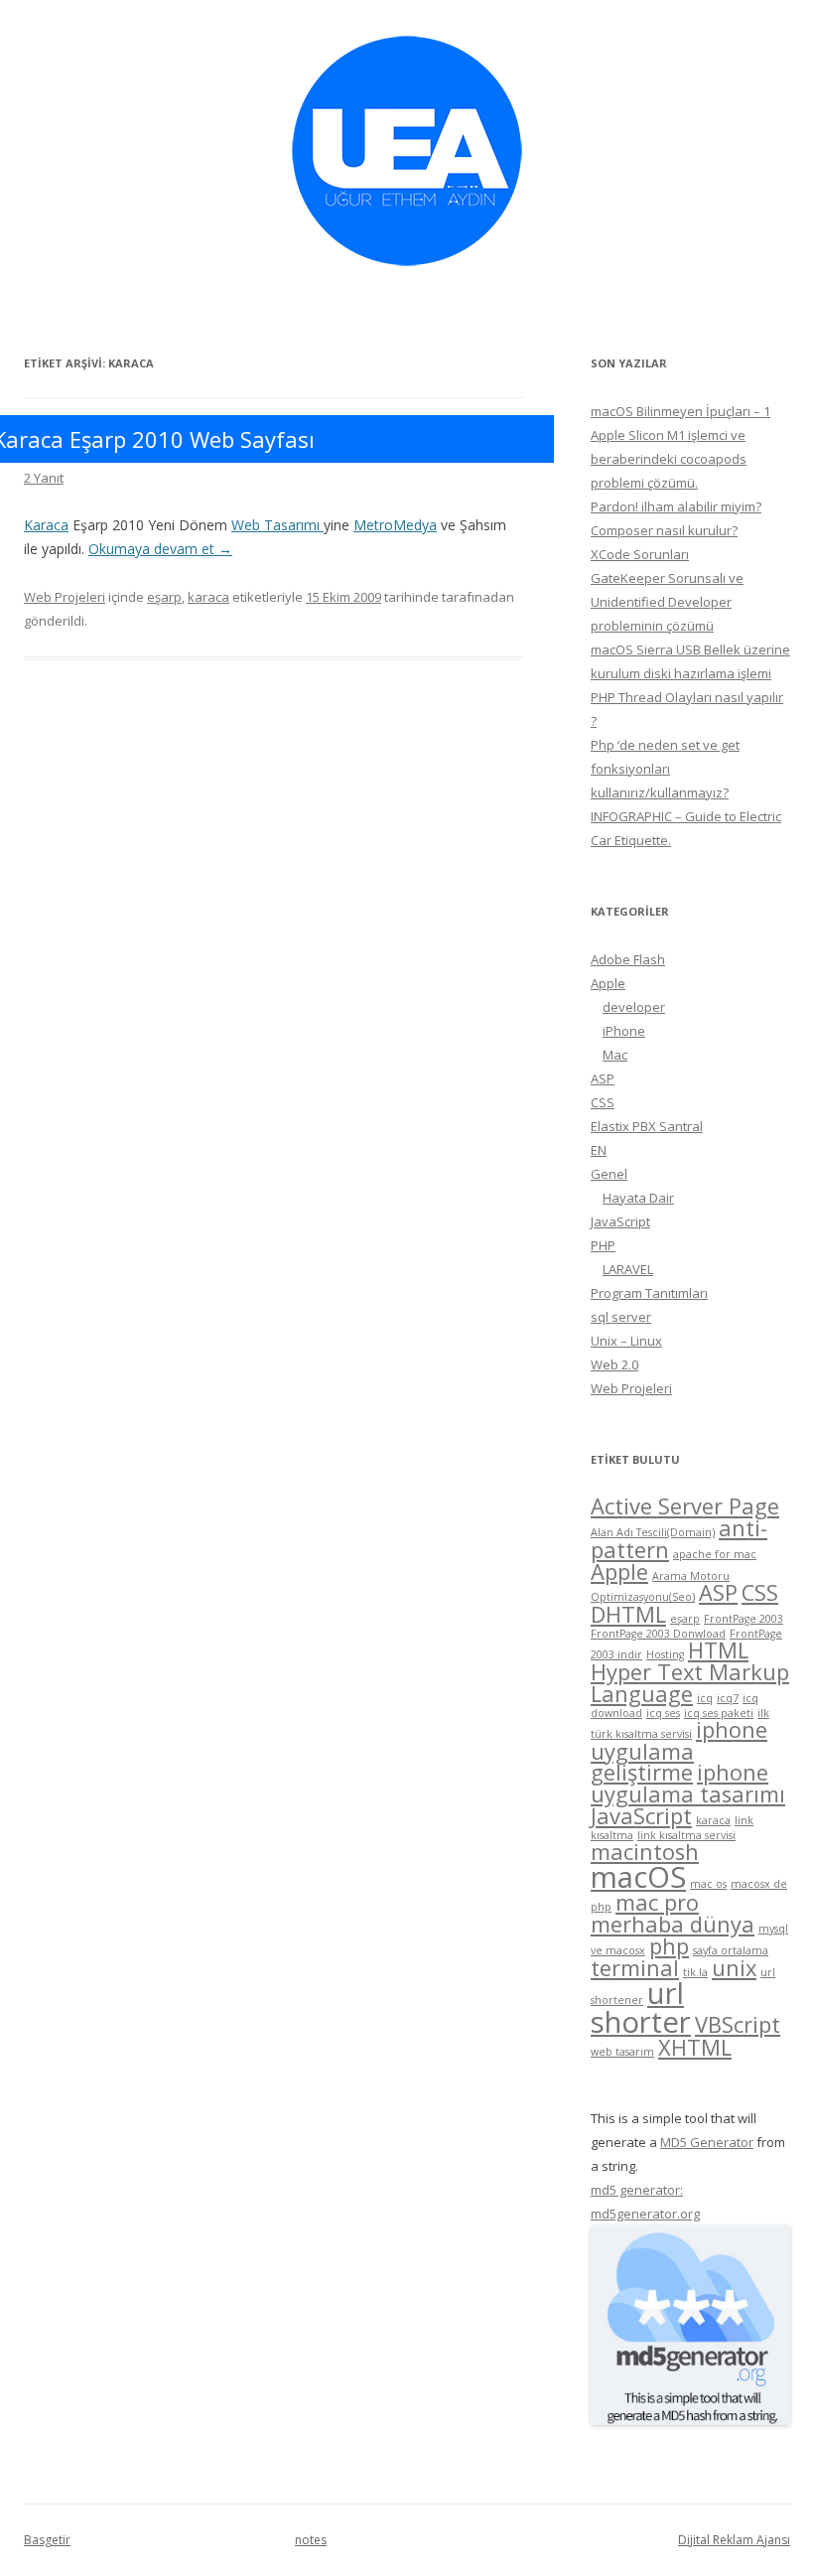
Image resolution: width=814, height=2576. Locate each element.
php (669, 1946)
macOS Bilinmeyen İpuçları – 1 (680, 411)
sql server (621, 1317)
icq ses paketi (719, 1713)
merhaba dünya (673, 1924)
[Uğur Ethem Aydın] (407, 273)
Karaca (46, 525)
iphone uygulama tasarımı (688, 1783)
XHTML (695, 2047)
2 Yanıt (44, 478)
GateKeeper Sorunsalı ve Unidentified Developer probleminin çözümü (667, 602)
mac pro (657, 1902)
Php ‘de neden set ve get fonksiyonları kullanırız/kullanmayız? (665, 769)
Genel (609, 1174)
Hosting (665, 1654)
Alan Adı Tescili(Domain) (653, 1532)
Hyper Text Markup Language (690, 1683)
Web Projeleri (65, 597)
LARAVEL (628, 1269)
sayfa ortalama (731, 1950)
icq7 (728, 1698)
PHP (603, 1245)
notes (311, 2540)
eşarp (164, 597)
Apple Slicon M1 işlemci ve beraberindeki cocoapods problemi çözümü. (669, 459)
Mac (615, 1055)
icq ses (663, 1713)
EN (599, 1150)
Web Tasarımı (277, 525)
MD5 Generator (707, 2142)
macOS (638, 1877)
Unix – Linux (626, 1341)
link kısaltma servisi (686, 1835)
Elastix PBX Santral (647, 1126)
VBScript (738, 2024)
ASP (603, 1078)
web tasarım (622, 2052)
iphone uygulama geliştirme (679, 1751)
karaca (208, 597)
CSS (603, 1102)
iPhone (624, 1031)
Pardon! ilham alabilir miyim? (676, 506)
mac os (708, 1884)
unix (734, 1968)
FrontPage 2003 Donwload (658, 1634)
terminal (635, 1968)
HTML (718, 1650)
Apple (608, 983)
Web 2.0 (614, 1364)
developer (634, 1007)
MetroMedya (395, 525)
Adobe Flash (628, 959)
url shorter (641, 2007)
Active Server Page (685, 1506)
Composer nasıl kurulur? (664, 530)
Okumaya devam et (160, 549)
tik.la (695, 1972)
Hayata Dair (638, 1198)
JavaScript (620, 1221)
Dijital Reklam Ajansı (734, 2540)
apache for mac (715, 1554)
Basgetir (47, 2540)
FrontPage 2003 (744, 1619)
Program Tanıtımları (649, 1293)
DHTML (628, 1614)
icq (705, 1698)
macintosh (645, 1852)
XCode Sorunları (640, 554)
